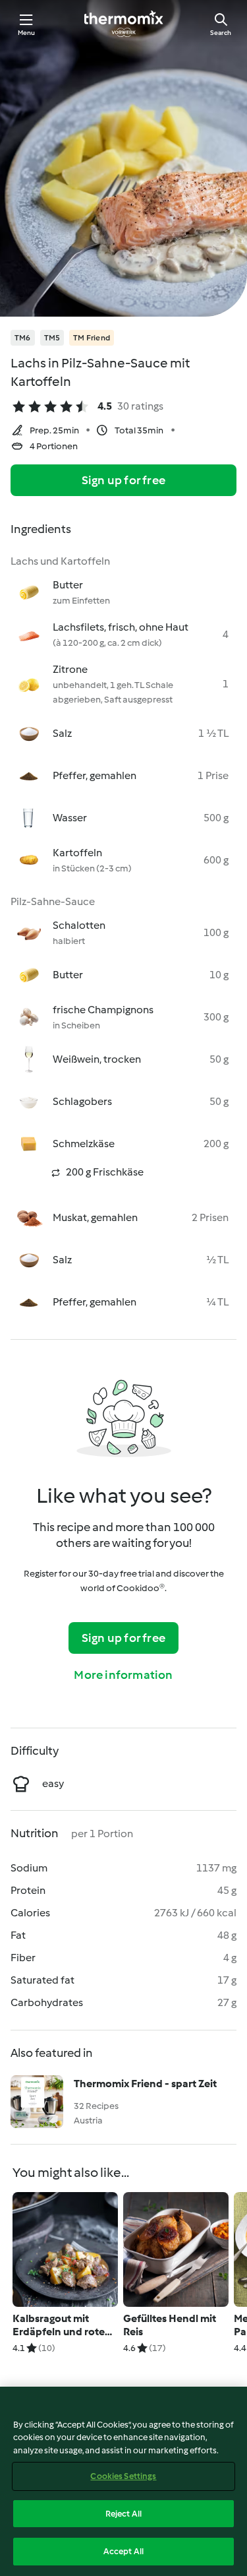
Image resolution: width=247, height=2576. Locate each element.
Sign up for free (123, 480)
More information (123, 1675)
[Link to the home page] (124, 24)
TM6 (23, 338)
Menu (27, 33)
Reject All (123, 2514)
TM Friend (92, 338)
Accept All (123, 2551)
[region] (123, 2481)
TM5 (52, 338)
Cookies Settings (123, 2476)
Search (221, 33)
